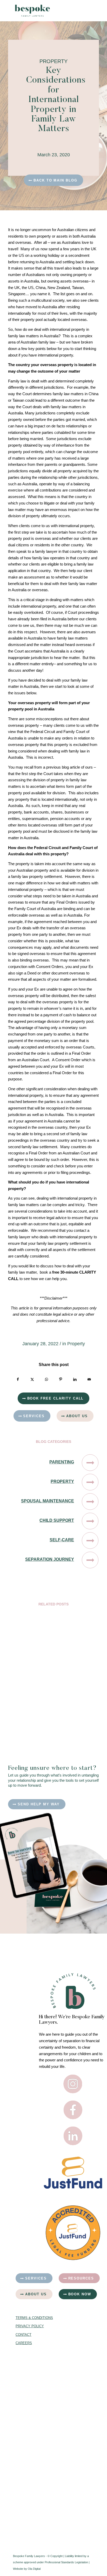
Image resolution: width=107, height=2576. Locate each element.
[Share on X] (32, 1379)
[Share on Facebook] (18, 1379)
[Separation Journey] (90, 1560)
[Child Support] (90, 1521)
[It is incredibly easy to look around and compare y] (34, 2516)
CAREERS (24, 2343)
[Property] (90, 1482)
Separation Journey (50, 1559)
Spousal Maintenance (48, 1501)
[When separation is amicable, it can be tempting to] (34, 2420)
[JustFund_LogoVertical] (73, 2173)
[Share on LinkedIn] (75, 1379)
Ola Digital (34, 2569)
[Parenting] (90, 1463)
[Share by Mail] (89, 1379)
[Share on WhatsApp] (46, 1379)
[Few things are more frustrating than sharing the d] (34, 2468)
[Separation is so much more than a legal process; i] (34, 2371)
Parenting (62, 1462)
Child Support (57, 1520)
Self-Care (62, 1540)
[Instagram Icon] (73, 2084)
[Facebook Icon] (73, 2110)
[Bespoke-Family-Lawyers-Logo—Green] (44, 11)
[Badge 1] (73, 2233)
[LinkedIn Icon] (73, 2136)
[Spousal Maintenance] (90, 1502)
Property (76, 1344)
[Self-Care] (90, 1541)
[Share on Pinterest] (61, 1379)
